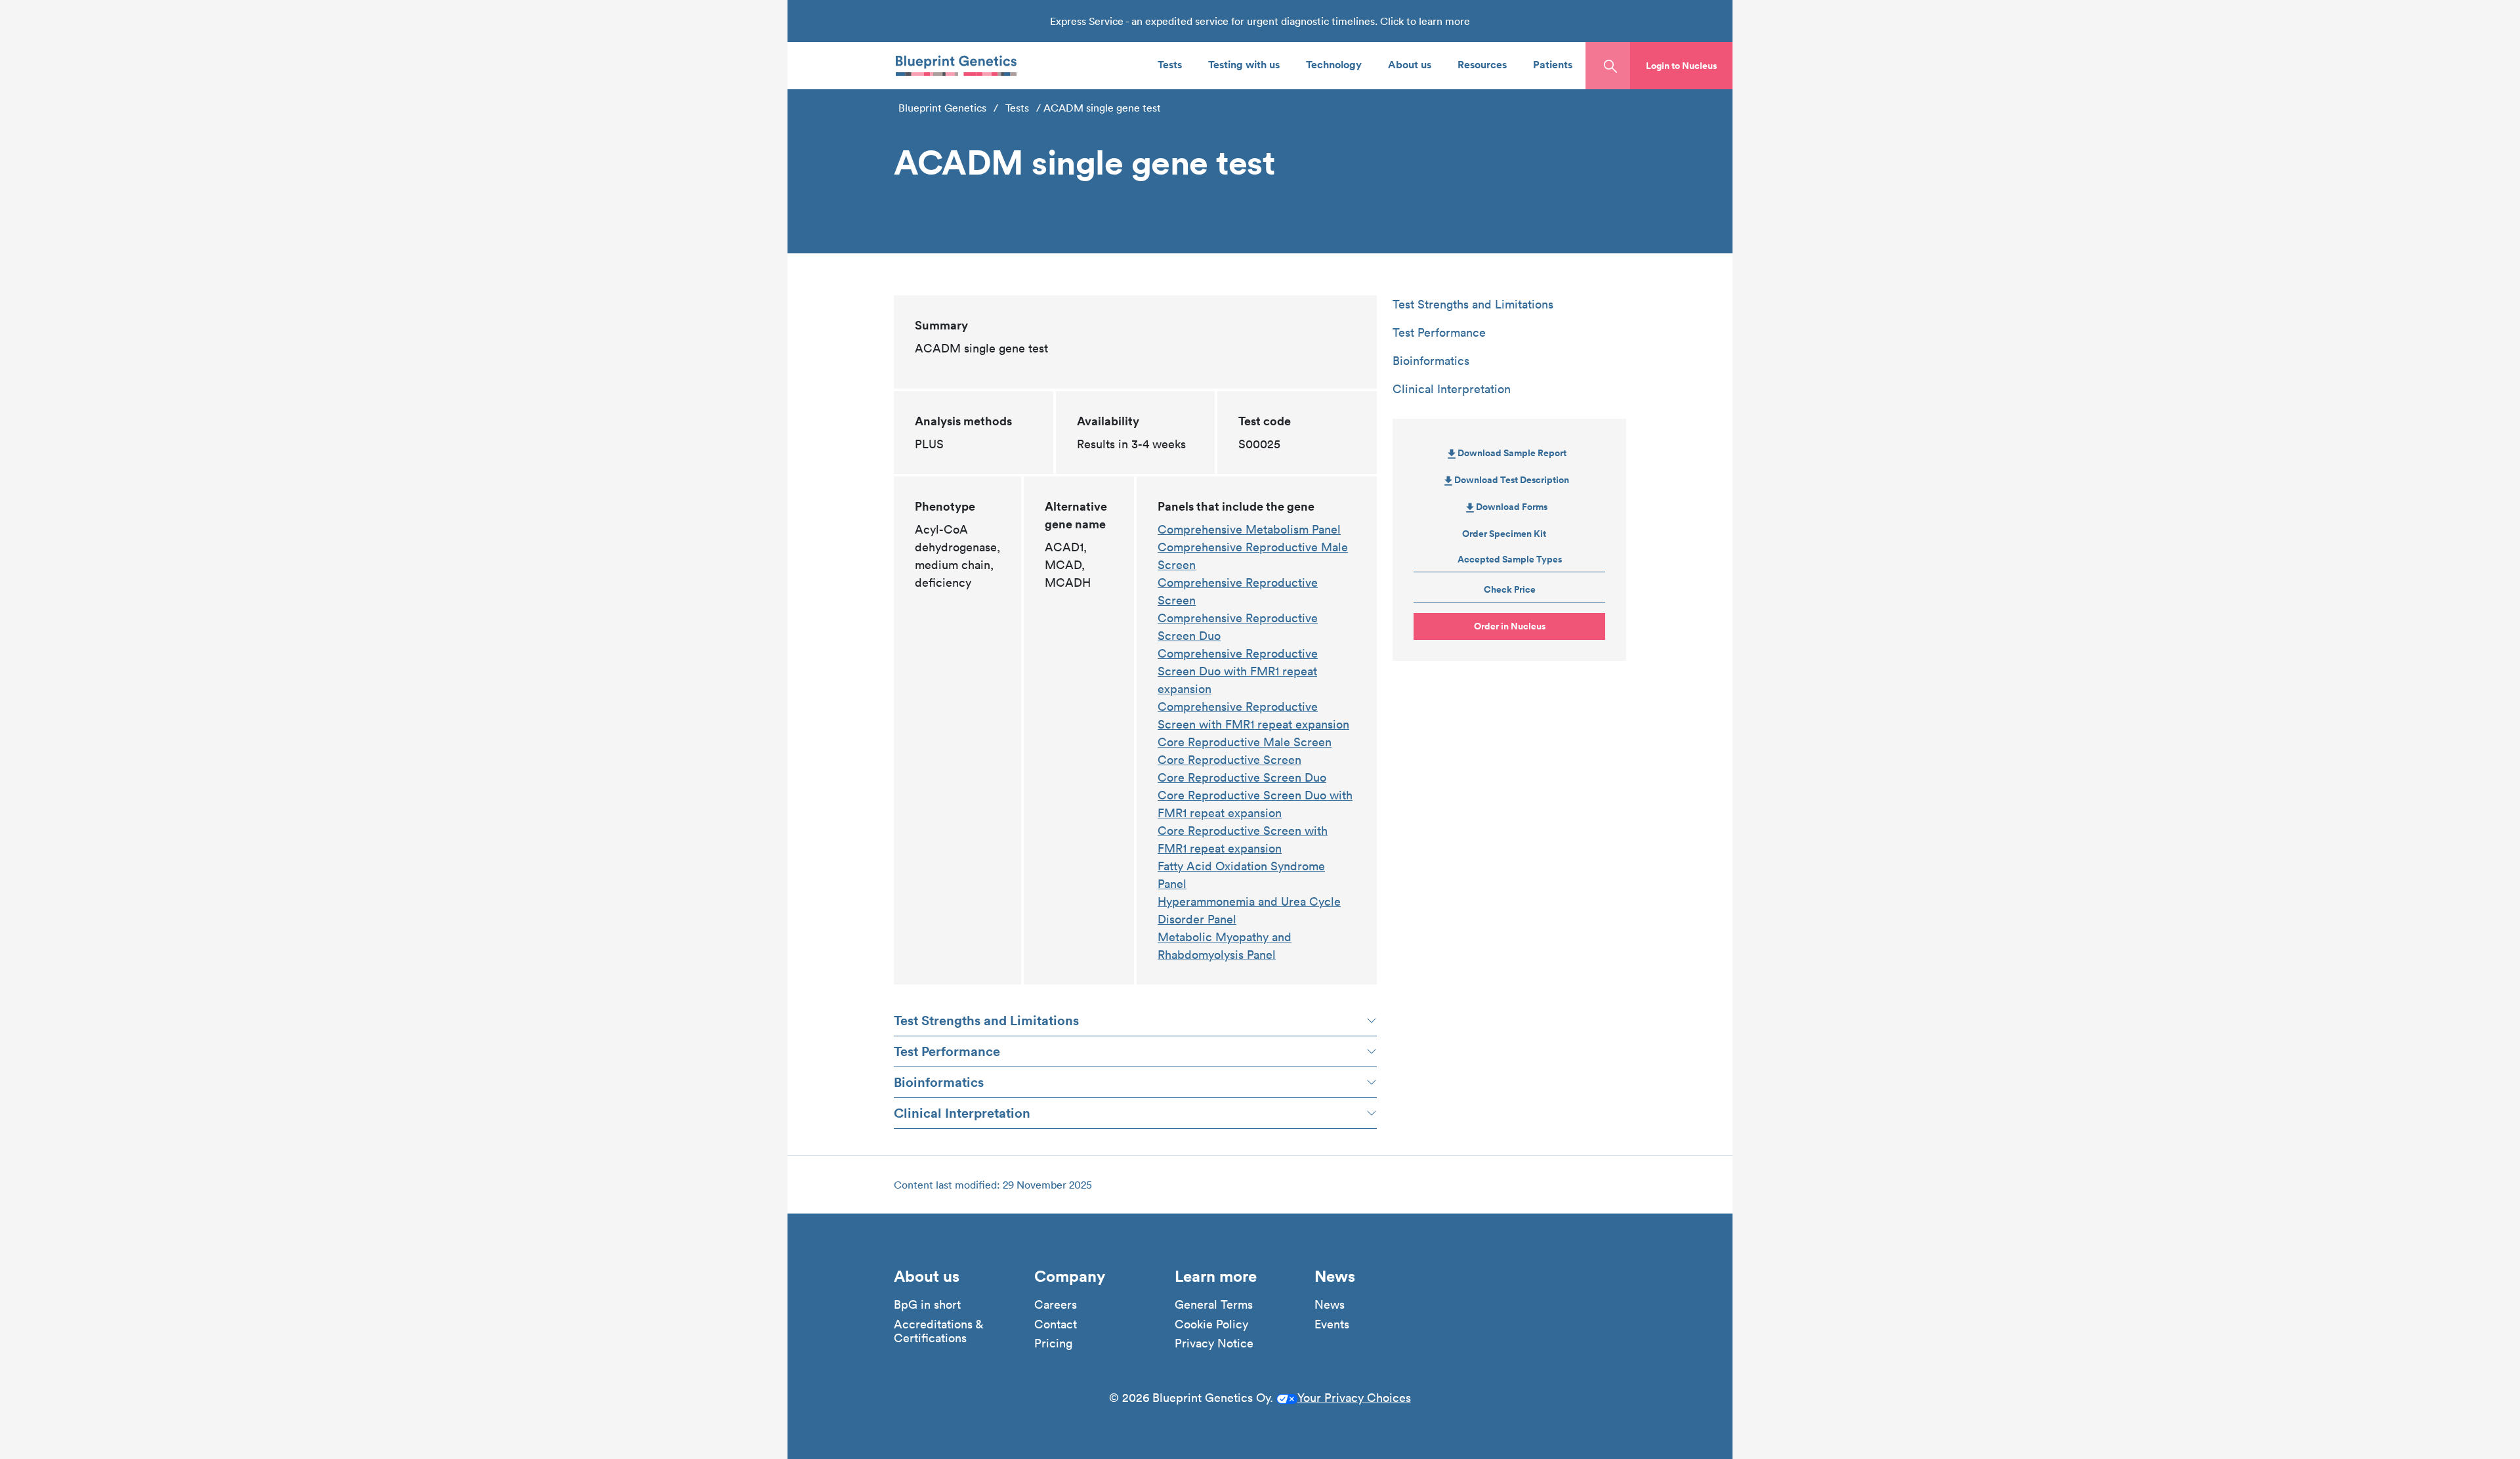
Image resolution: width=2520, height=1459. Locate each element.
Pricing (1053, 1343)
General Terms (1214, 1305)
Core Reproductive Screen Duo (1242, 777)
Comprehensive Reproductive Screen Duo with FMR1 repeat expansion (1238, 671)
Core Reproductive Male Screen (1245, 742)
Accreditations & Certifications (938, 1331)
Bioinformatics (939, 1082)
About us (1410, 64)
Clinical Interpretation (962, 1113)
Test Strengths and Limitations (986, 1020)
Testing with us (1244, 64)
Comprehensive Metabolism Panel (1249, 529)
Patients (1553, 64)
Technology (1334, 64)
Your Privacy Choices (1354, 1398)
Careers (1056, 1305)
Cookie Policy (1211, 1324)
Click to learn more (1425, 21)
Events (1332, 1324)
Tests (1170, 64)
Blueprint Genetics (942, 108)
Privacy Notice (1214, 1343)
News (1330, 1305)
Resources (1482, 64)
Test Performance (947, 1051)
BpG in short (927, 1305)
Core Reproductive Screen (1229, 760)
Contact (1056, 1324)
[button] (1681, 66)
